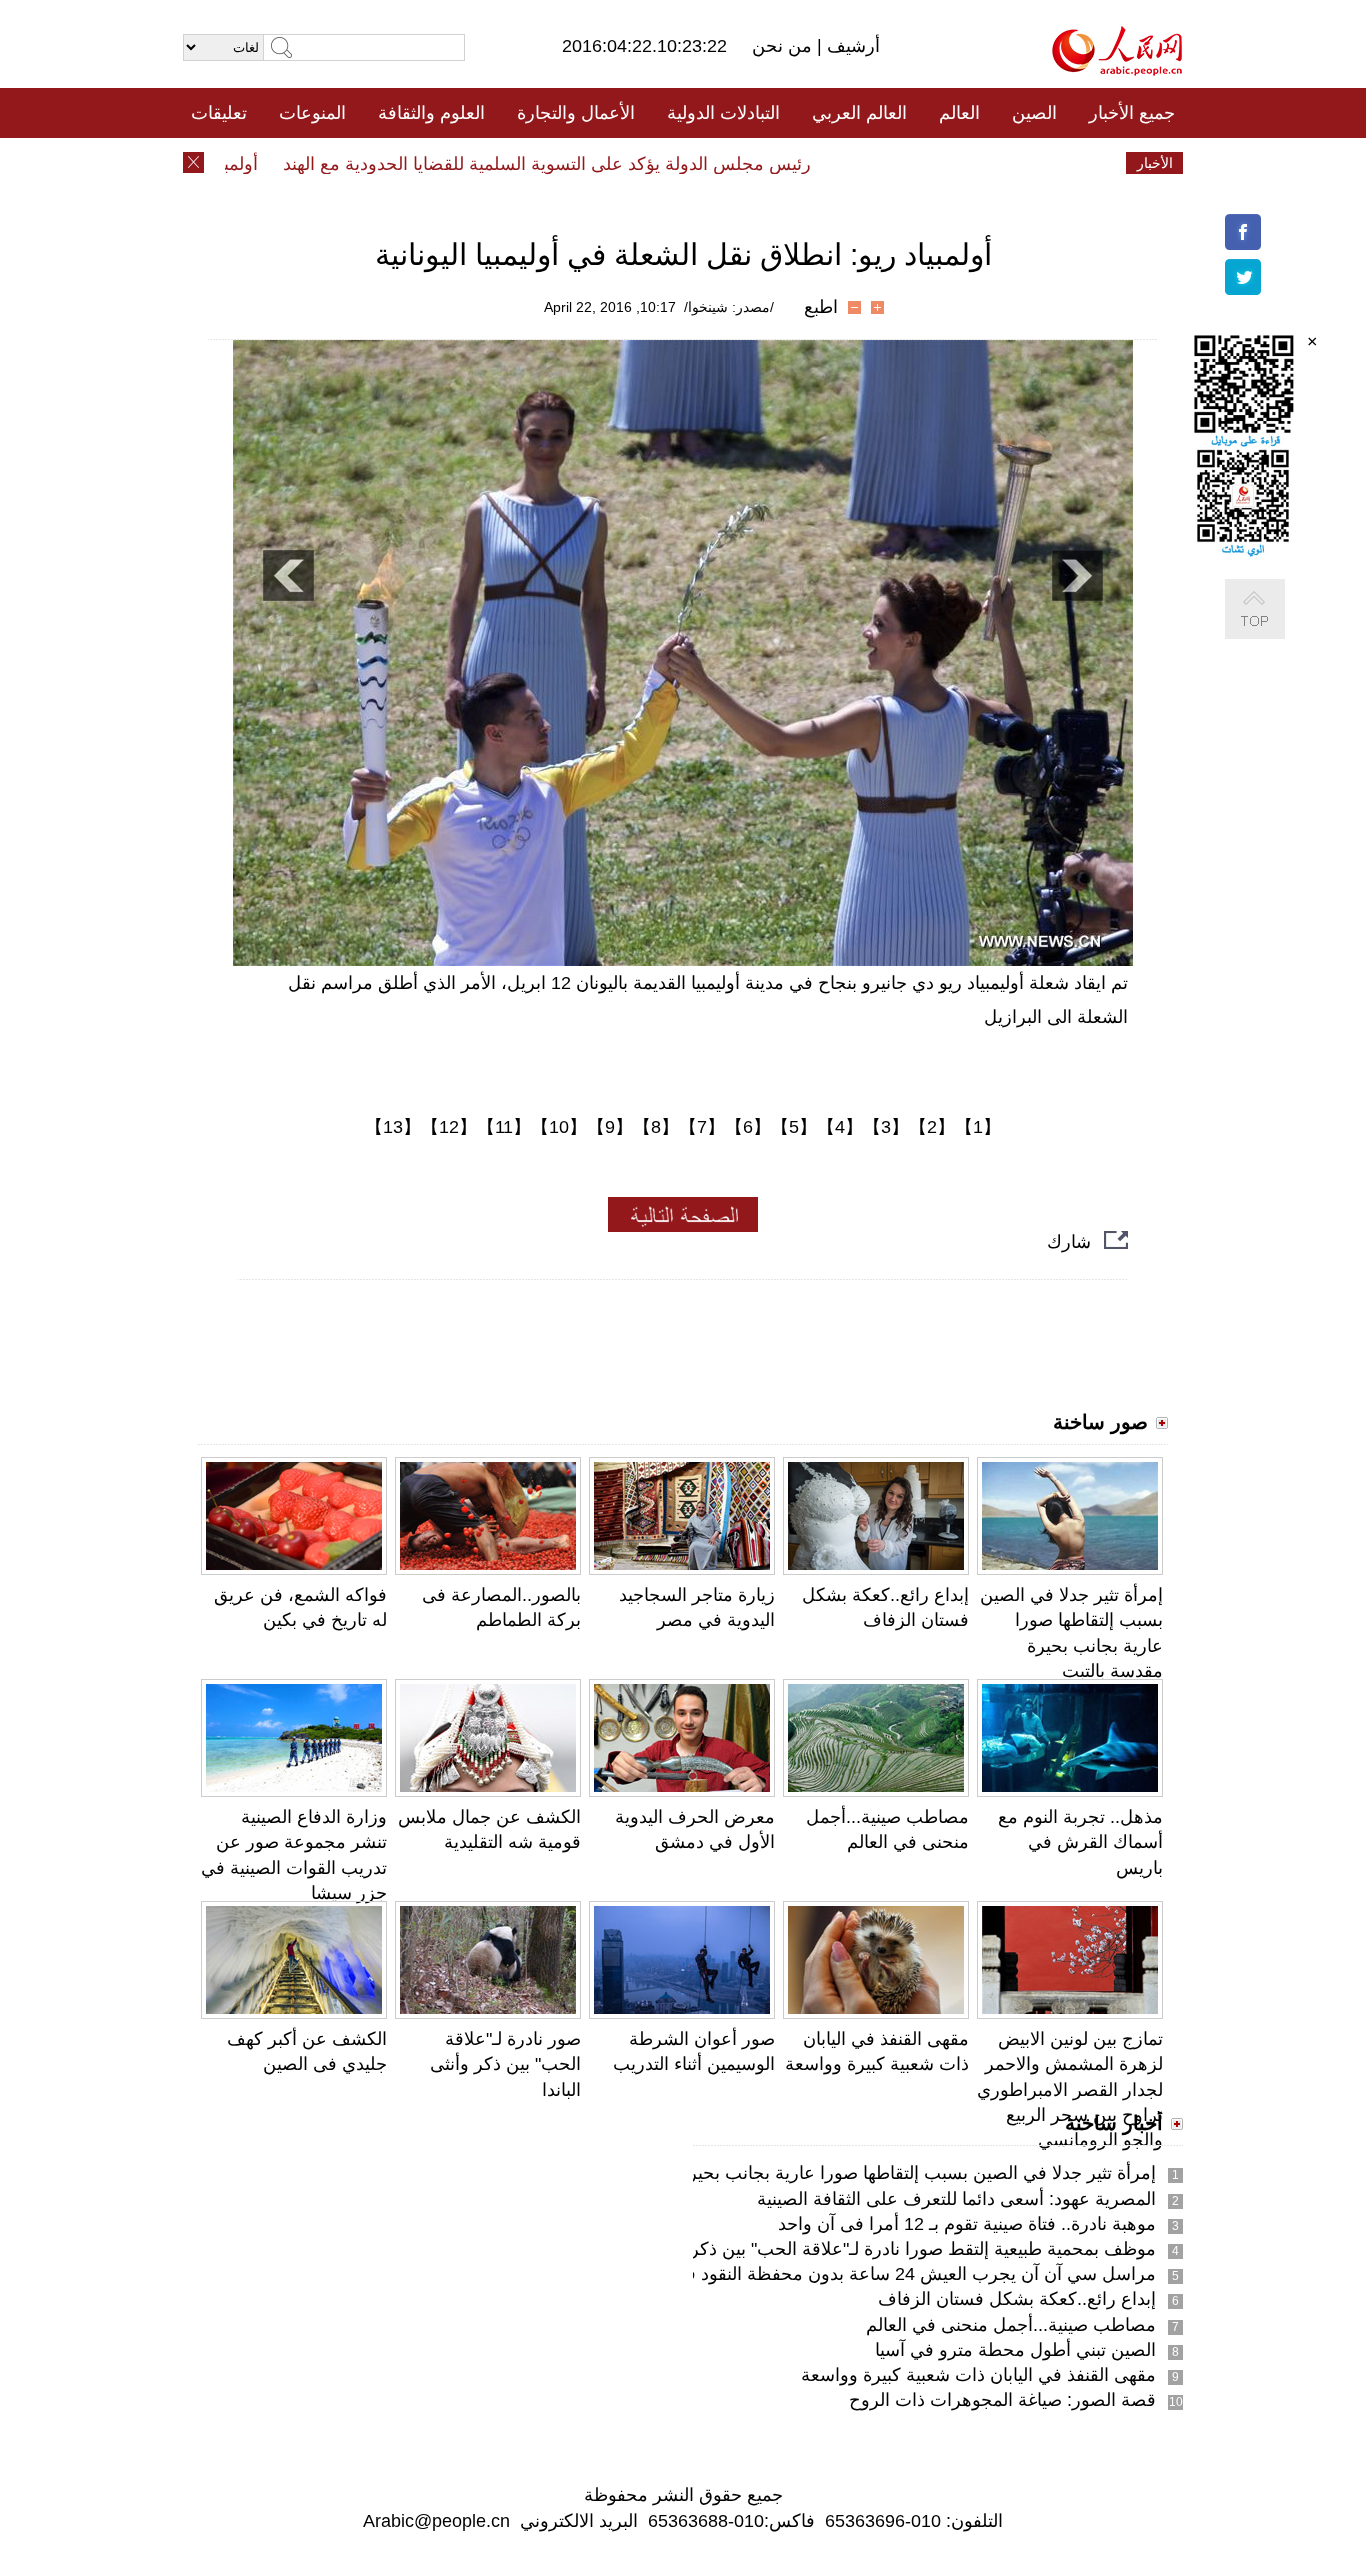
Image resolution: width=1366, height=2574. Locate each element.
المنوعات (312, 113)
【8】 (656, 1127)
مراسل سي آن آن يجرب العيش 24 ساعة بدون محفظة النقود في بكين (894, 2274)
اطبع (821, 307)
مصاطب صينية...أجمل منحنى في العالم (1011, 2325)
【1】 (978, 1127)
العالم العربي (859, 113)
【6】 (748, 1127)
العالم (959, 113)
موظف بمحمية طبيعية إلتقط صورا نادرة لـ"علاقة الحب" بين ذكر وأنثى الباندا (879, 2249)
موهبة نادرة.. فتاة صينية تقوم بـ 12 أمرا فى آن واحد (967, 2224)
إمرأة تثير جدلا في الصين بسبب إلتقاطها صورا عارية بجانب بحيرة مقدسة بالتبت (864, 2173)
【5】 (794, 1127)
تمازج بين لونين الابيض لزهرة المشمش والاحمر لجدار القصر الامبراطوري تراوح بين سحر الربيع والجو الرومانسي (1070, 2089)
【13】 (393, 1127)
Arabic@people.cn (436, 2521)
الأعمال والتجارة (576, 113)
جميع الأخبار (1132, 113)
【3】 (886, 1127)
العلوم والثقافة (431, 113)
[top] (1275, 629)
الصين (1034, 113)
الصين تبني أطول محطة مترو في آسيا (1015, 2350)
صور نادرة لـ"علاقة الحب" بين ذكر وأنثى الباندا (505, 2064)
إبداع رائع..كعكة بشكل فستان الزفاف (1017, 2299)
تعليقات (219, 113)
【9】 (610, 1127)
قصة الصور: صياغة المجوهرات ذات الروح (1002, 2400)
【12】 (449, 1127)
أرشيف (851, 46)
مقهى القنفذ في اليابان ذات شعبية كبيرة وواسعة (978, 2375)
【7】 (702, 1127)
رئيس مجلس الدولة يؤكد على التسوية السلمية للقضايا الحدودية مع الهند (581, 164)
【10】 (559, 1127)
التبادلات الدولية (723, 113)
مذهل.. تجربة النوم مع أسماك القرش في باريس (1080, 1842)
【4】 (840, 1127)
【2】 (932, 1127)
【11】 (504, 1127)
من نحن (784, 46)
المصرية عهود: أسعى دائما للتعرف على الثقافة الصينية (956, 2199)
